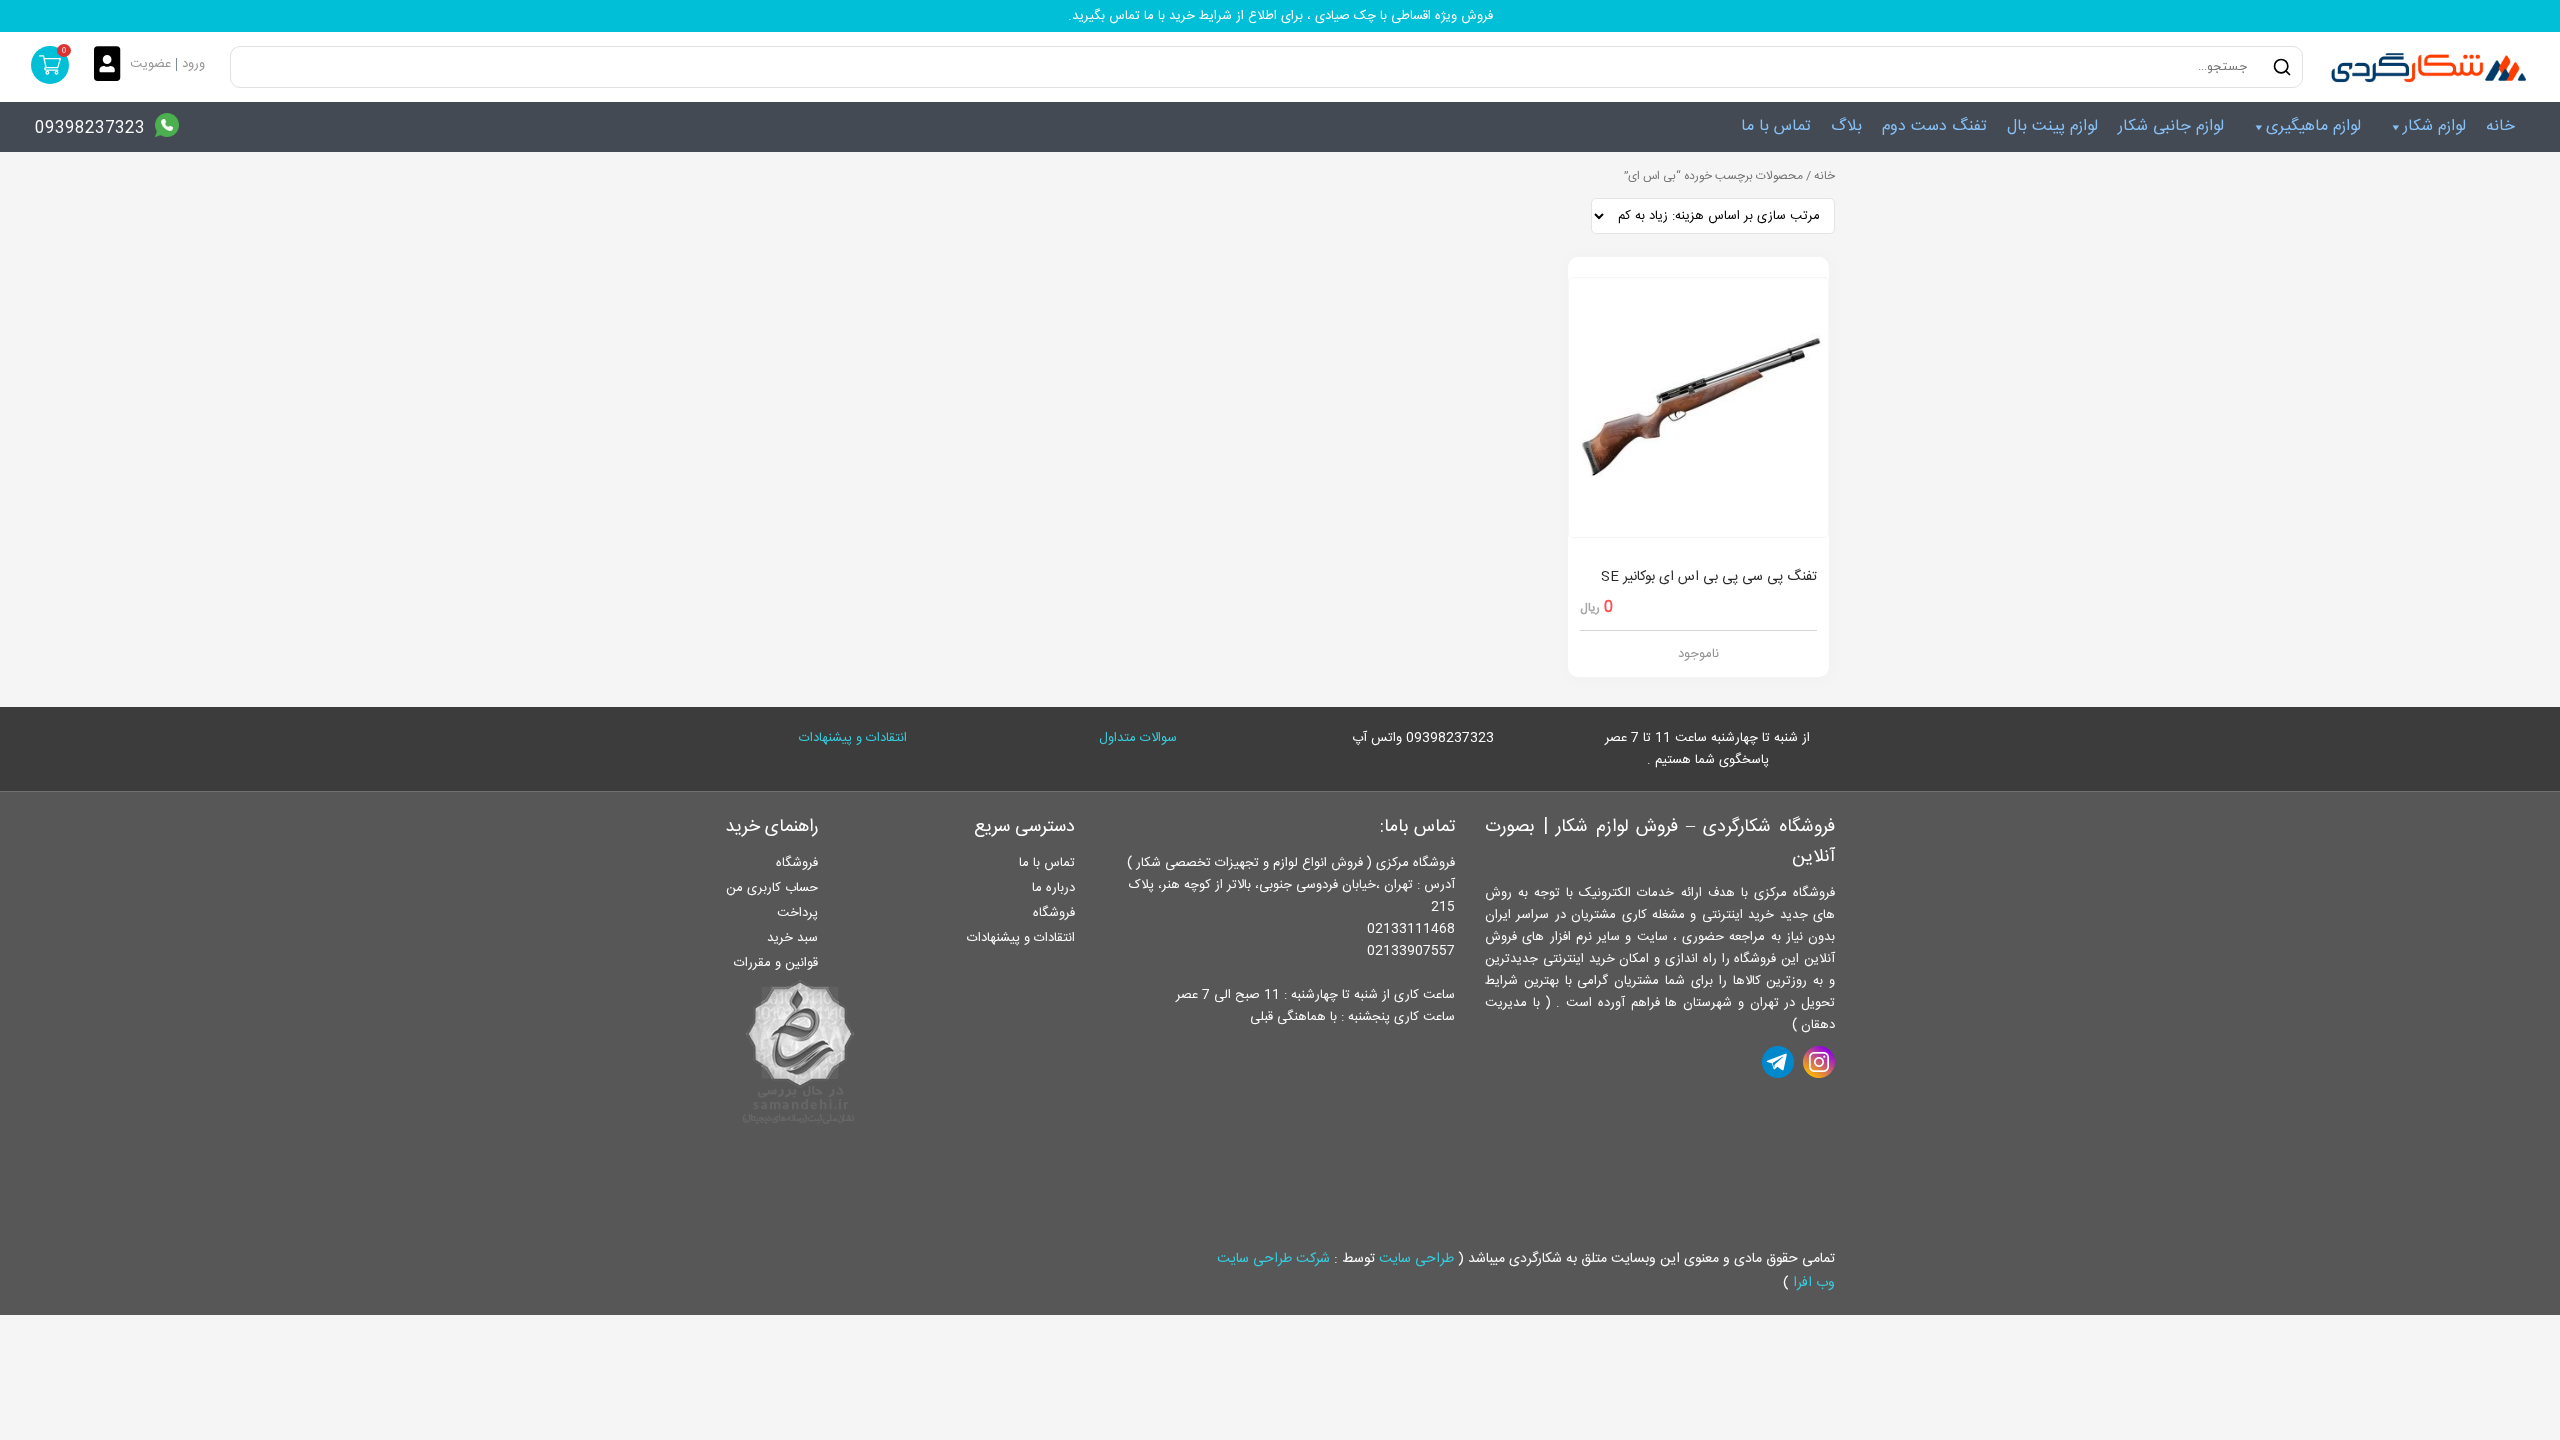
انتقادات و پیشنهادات (853, 738)
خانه (2500, 126)
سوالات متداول (1138, 738)
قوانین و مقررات (776, 963)
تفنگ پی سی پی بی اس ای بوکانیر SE (1709, 577)
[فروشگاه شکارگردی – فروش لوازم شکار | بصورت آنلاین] (2424, 67)
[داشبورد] (112, 65)
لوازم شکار (2434, 126)
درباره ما (1053, 888)
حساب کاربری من (772, 888)
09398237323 (90, 128)
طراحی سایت (1416, 1259)
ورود (193, 64)
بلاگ (1846, 126)
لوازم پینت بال (2052, 126)
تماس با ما (1776, 126)
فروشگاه (1054, 913)
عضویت (150, 64)
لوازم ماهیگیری (2313, 126)
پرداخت (797, 913)
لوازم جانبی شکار (2171, 126)
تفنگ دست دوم (1934, 126)
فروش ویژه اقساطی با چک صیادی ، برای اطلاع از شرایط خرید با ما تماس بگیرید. (1280, 16)
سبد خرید (792, 938)
